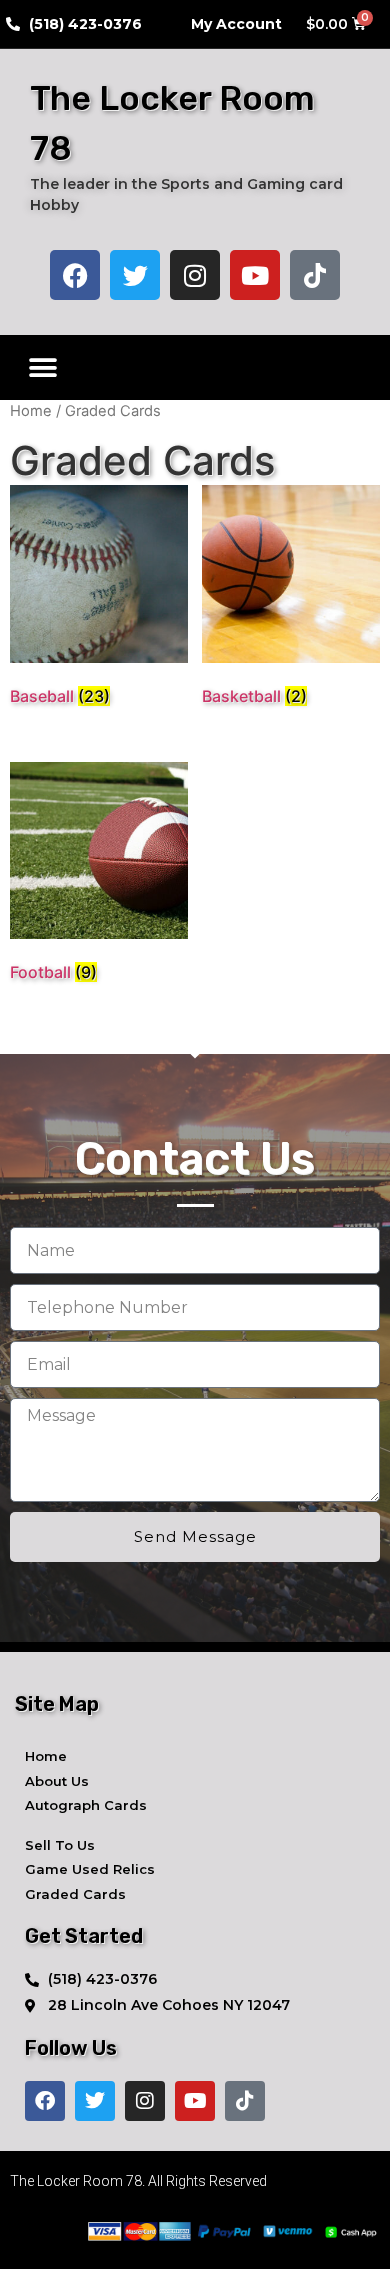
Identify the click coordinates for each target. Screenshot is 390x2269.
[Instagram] (195, 275)
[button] (42, 367)
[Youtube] (255, 275)
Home (31, 411)
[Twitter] (135, 275)
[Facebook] (75, 275)
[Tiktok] (315, 275)
